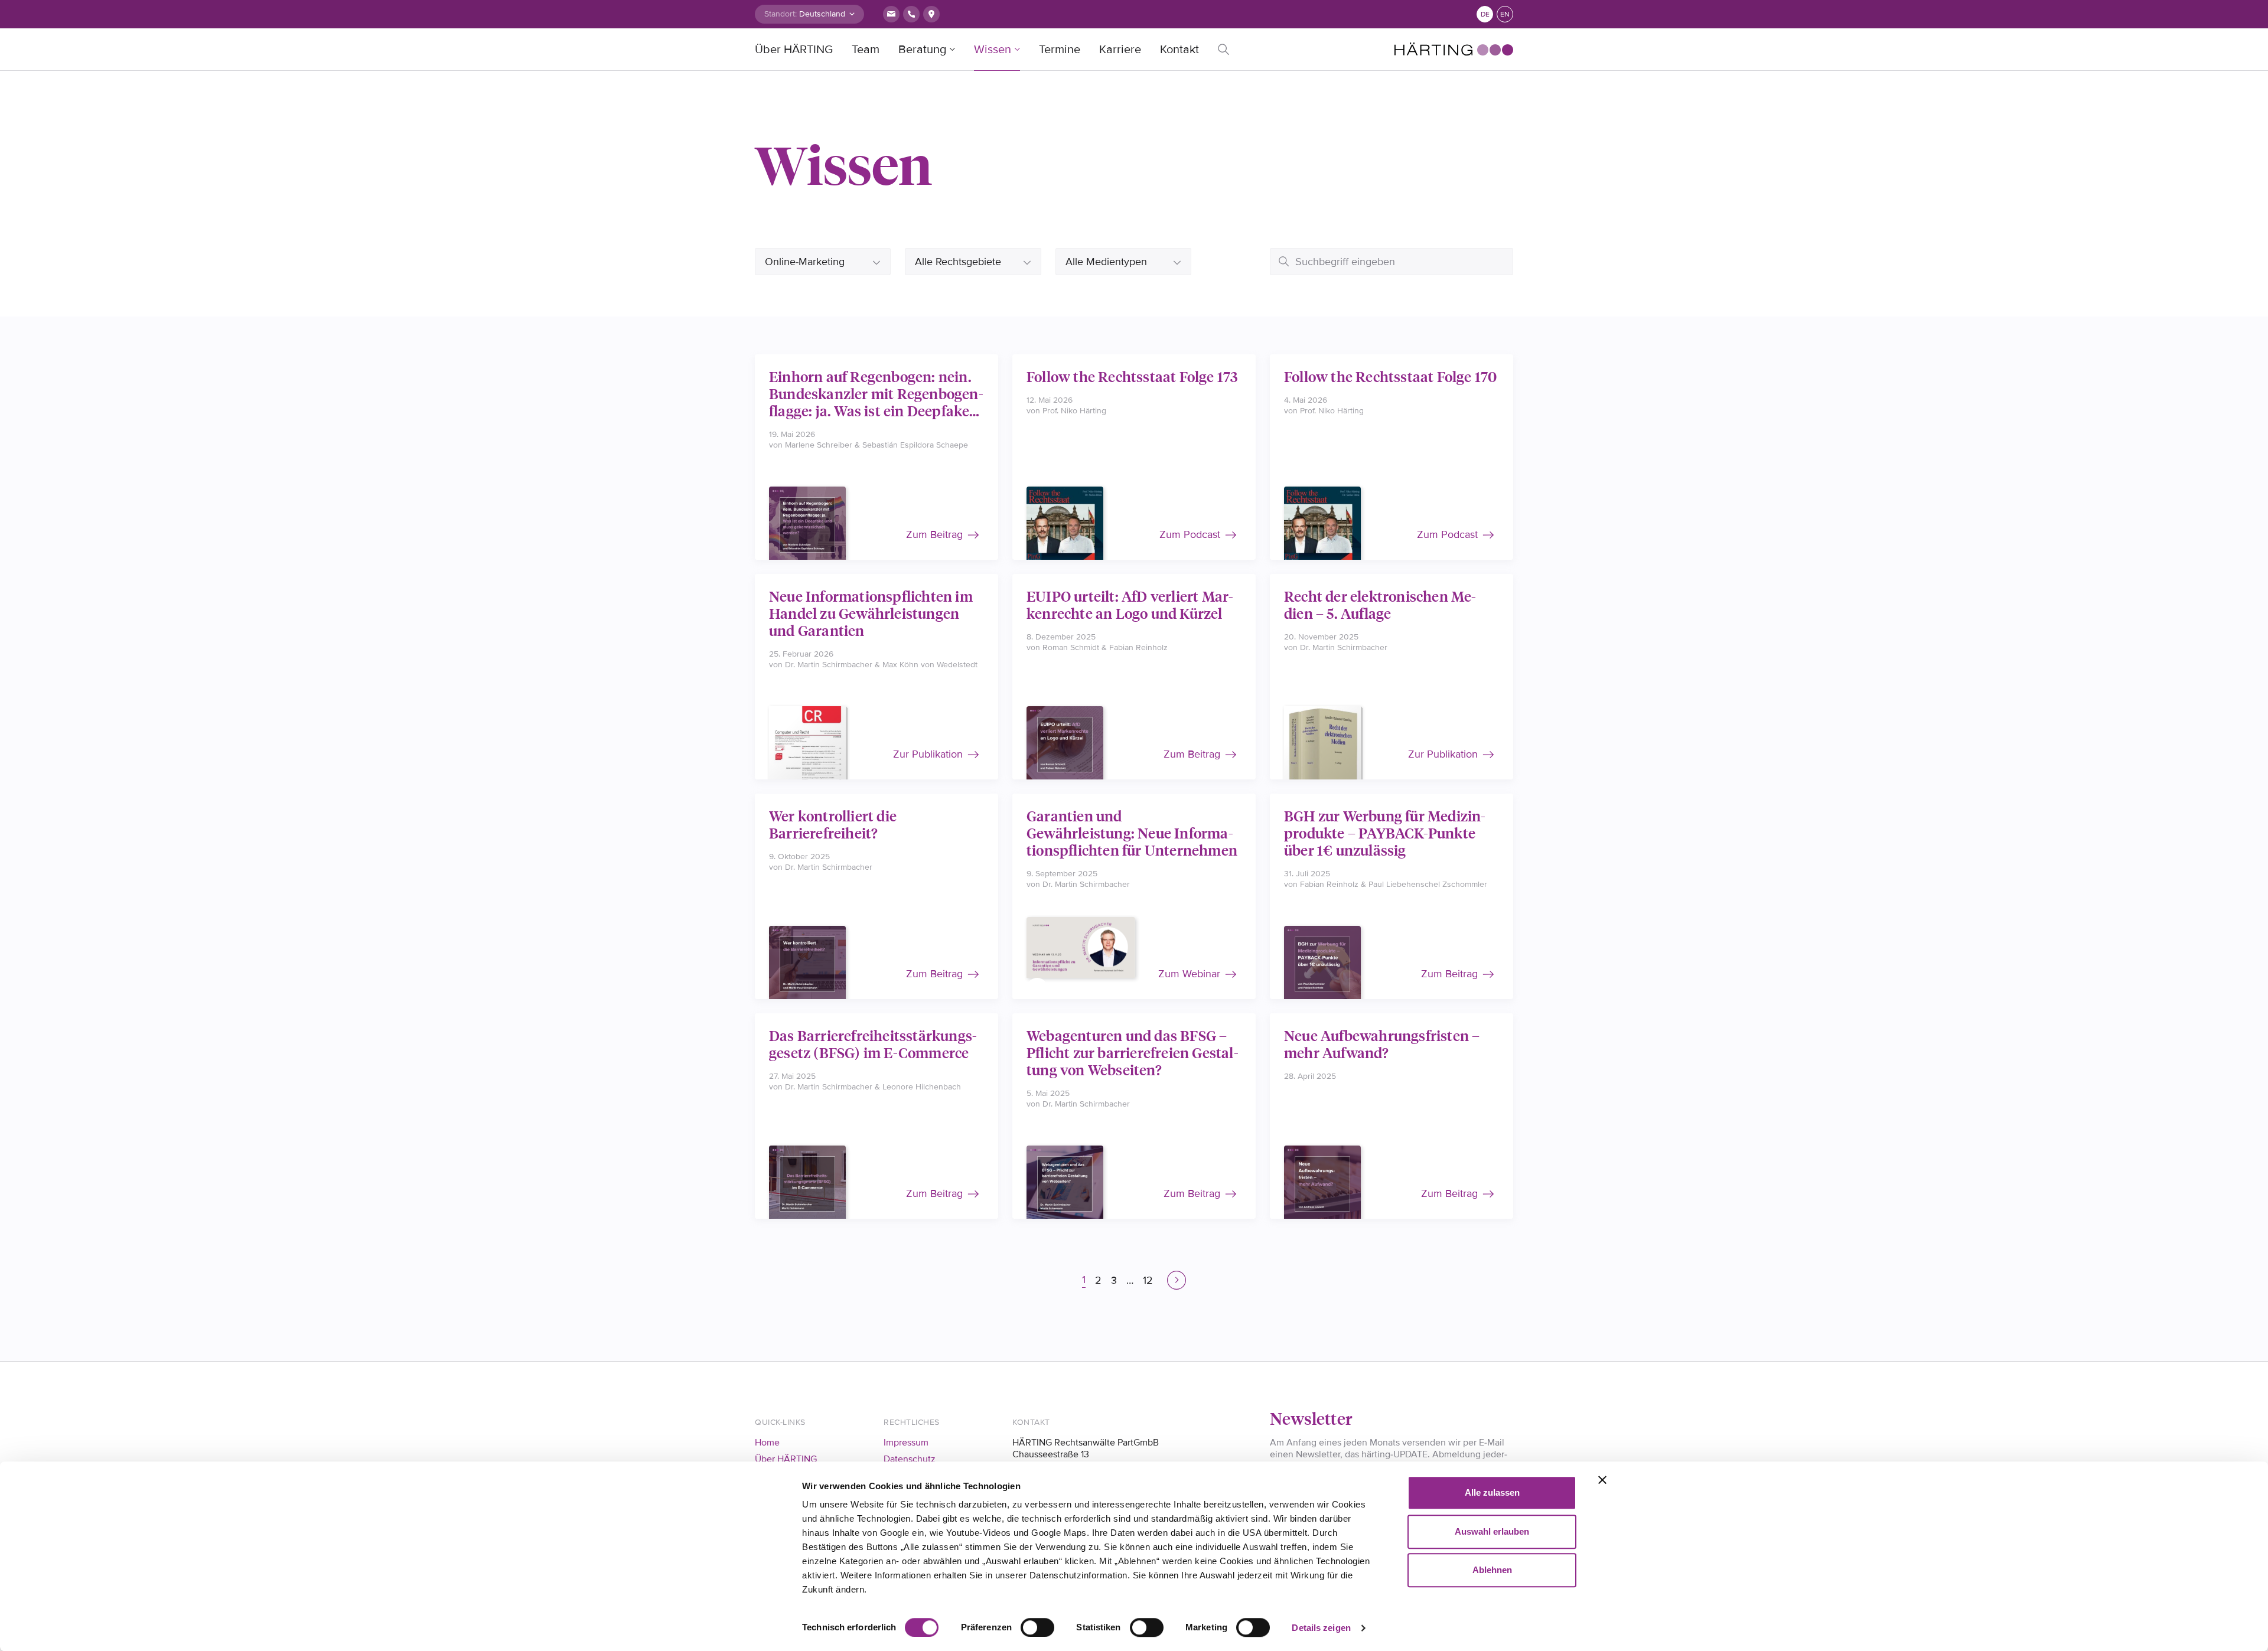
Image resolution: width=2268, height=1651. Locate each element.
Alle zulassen (1492, 1492)
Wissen (993, 50)
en (1505, 14)
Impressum (906, 1443)
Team (866, 50)
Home (767, 1443)
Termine (1060, 50)
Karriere (1120, 50)
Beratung (922, 50)
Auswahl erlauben (1492, 1531)
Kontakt (1179, 50)
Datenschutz (910, 1459)
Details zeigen (1321, 1628)
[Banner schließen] (1602, 1480)
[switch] (1037, 1627)
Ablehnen (1492, 1570)
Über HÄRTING (794, 50)
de (1485, 14)
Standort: (781, 14)
